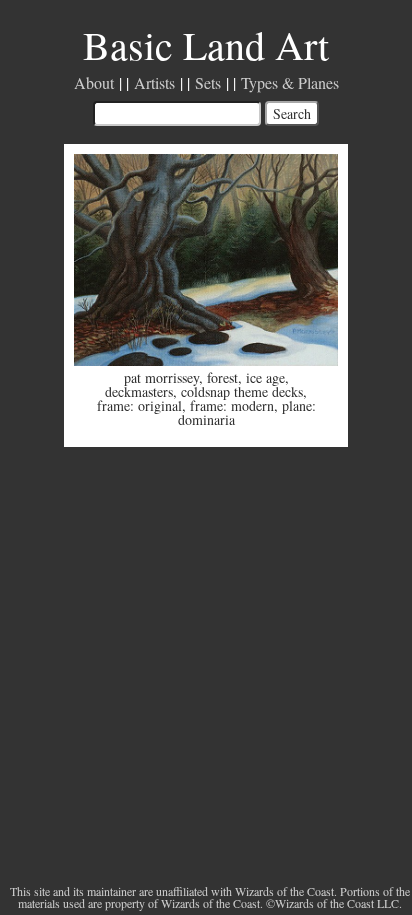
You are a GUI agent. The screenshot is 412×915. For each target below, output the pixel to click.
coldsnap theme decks (242, 391)
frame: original (139, 405)
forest (222, 377)
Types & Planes (290, 82)
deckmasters (139, 391)
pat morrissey (161, 377)
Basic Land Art (206, 44)
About (94, 82)
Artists (154, 82)
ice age (265, 377)
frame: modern (232, 405)
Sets (208, 82)
